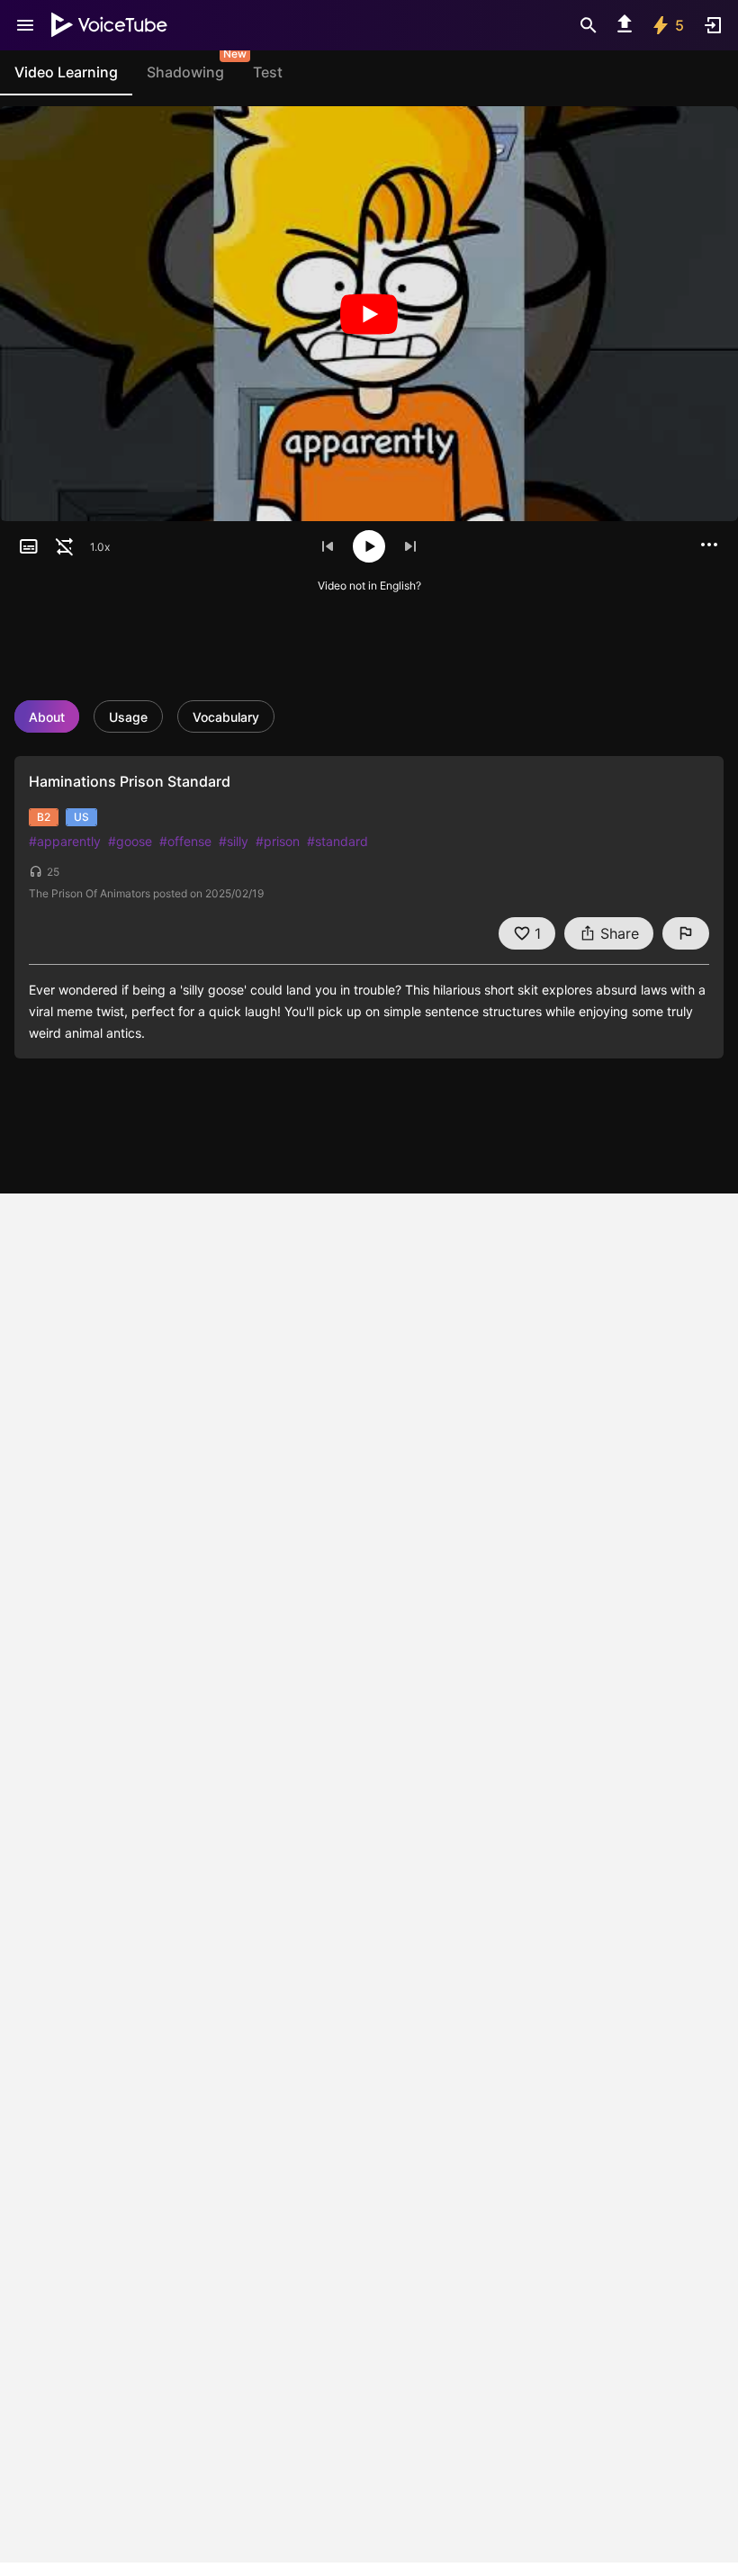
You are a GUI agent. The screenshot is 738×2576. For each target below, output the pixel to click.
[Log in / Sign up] (713, 25)
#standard (337, 841)
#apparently (65, 841)
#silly (234, 841)
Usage (128, 717)
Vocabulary (226, 717)
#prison (278, 841)
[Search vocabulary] (589, 25)
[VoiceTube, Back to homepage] (110, 25)
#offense (185, 841)
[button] (29, 546)
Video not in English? (369, 585)
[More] (709, 545)
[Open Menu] (25, 25)
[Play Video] (369, 314)
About (47, 717)
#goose (130, 841)
